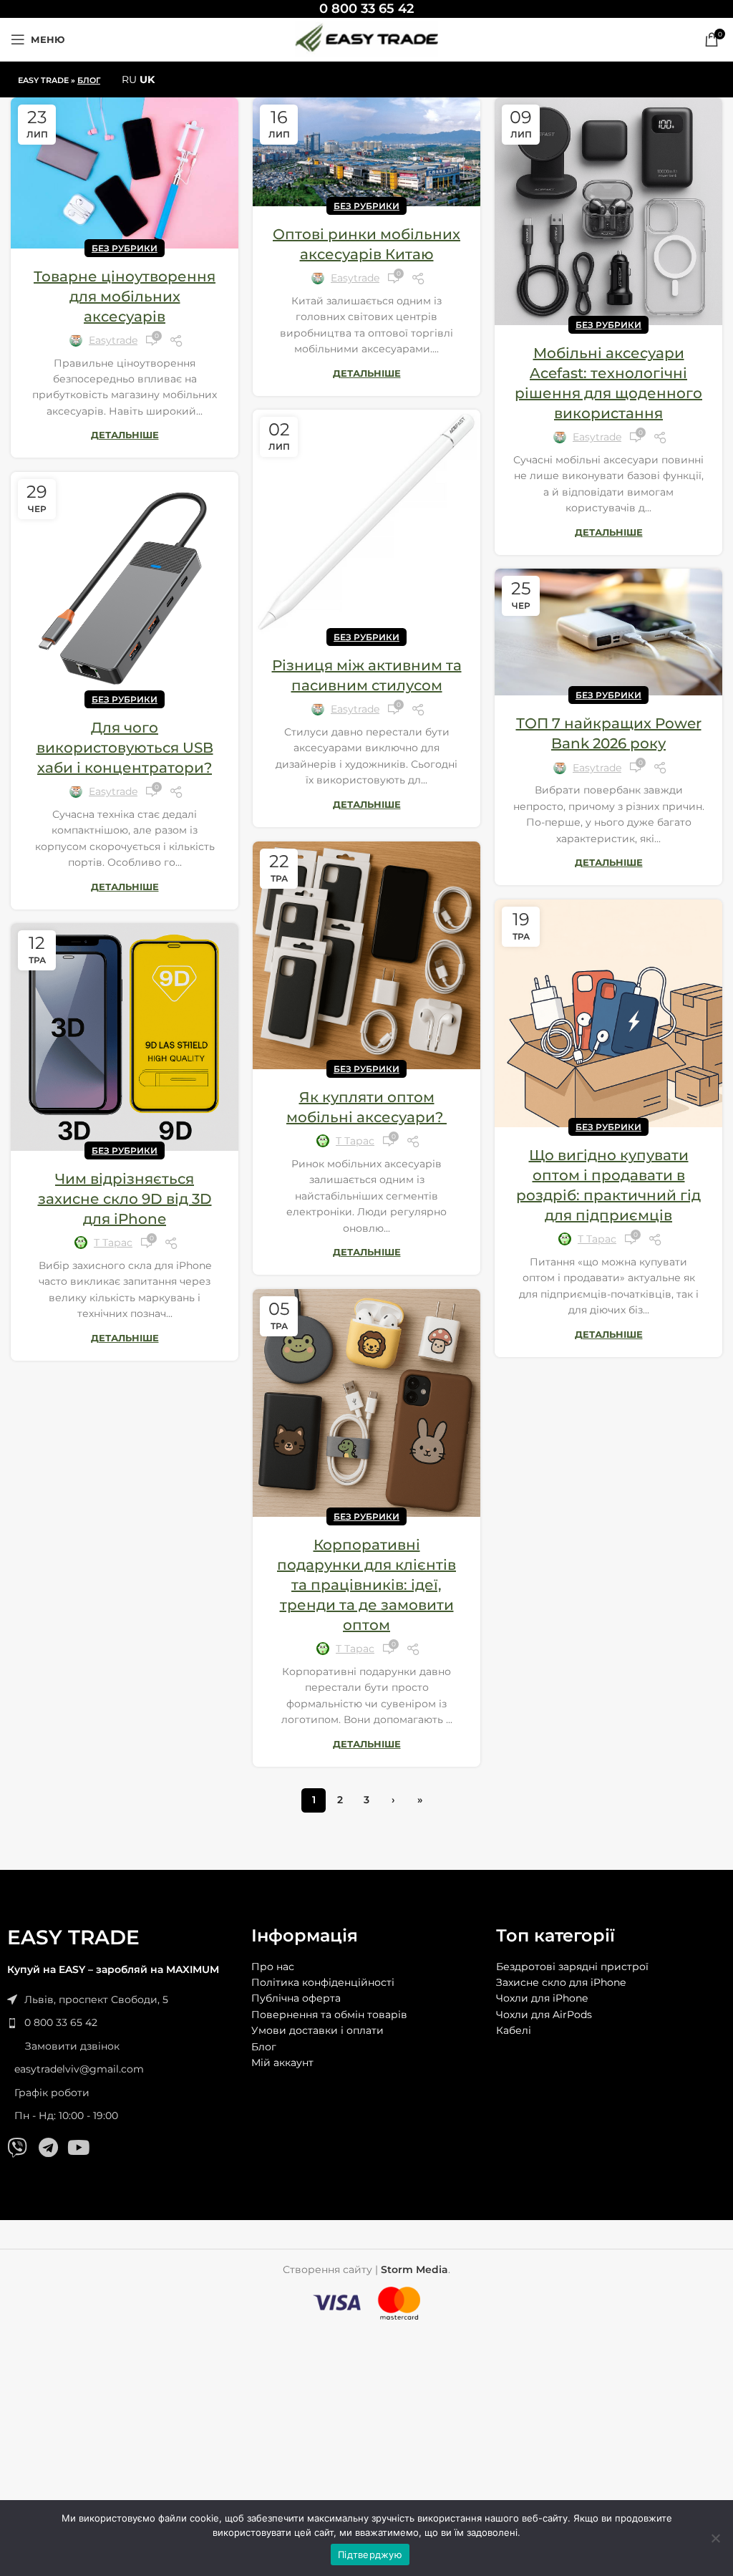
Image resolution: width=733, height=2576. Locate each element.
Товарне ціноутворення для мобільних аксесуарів (125, 296)
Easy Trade (43, 80)
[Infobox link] (366, 9)
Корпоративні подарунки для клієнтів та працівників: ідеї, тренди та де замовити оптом (366, 1585)
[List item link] (122, 2022)
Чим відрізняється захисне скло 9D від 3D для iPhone (125, 1199)
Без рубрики (125, 248)
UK (147, 79)
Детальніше (125, 435)
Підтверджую (370, 2555)
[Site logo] (366, 39)
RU (129, 79)
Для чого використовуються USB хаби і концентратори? (125, 748)
